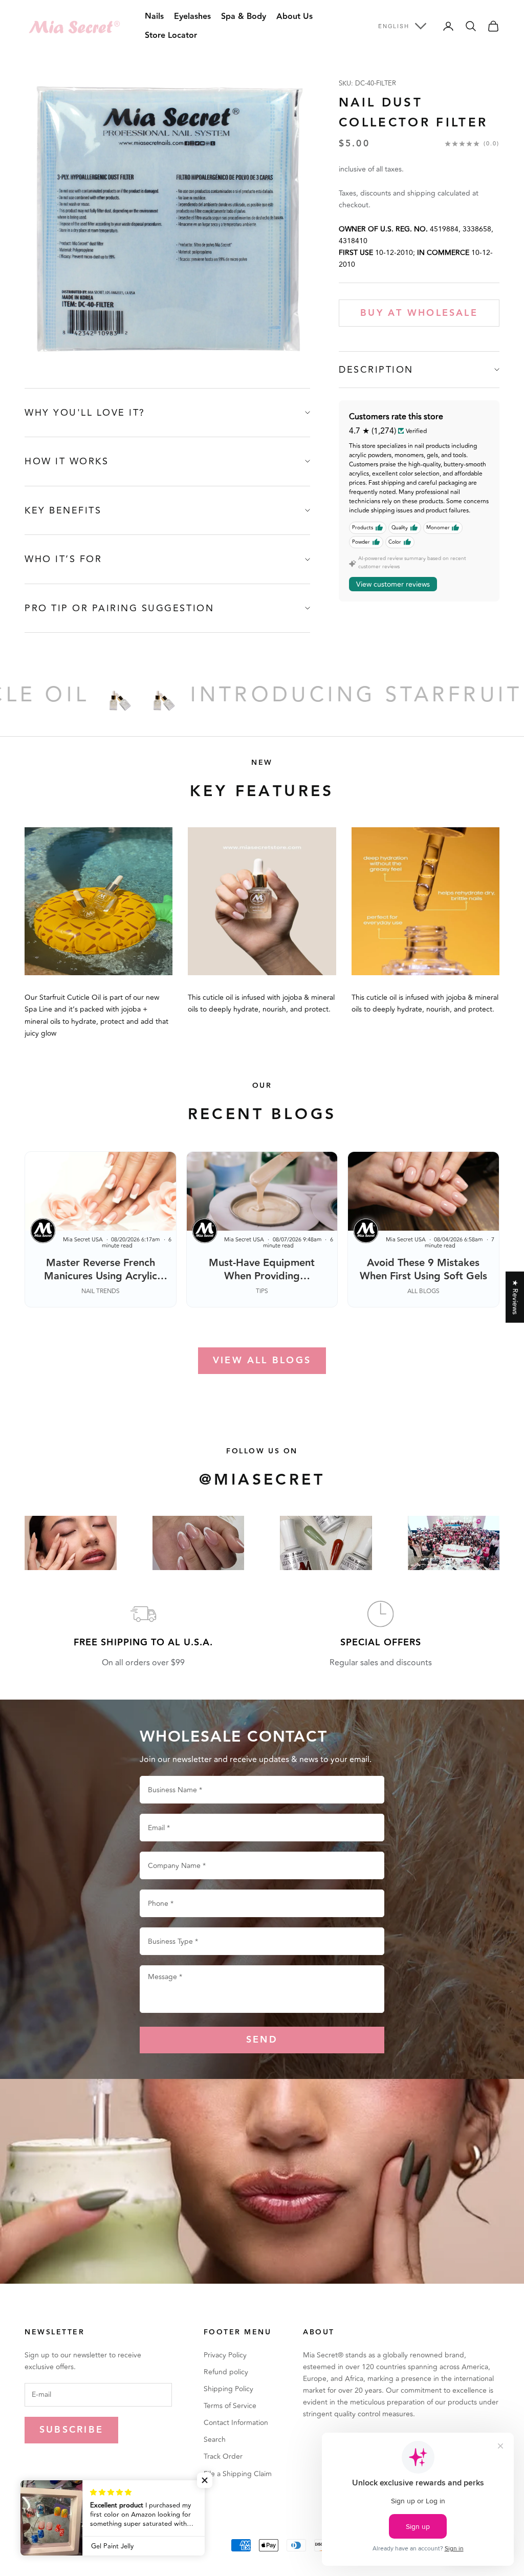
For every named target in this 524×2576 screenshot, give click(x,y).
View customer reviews (393, 584)
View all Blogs (262, 1360)
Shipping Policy (228, 2389)
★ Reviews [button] (515, 1297)
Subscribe (71, 2430)
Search (215, 2440)
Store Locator (171, 36)
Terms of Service (230, 2406)
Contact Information (236, 2423)
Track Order (223, 2456)
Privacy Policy (225, 2355)
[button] (205, 2480)
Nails (154, 17)
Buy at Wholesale (419, 313)
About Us (294, 17)
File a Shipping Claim (238, 2474)
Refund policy (226, 2372)
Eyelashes (192, 17)
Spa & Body (244, 17)
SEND (262, 2040)
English (394, 26)
